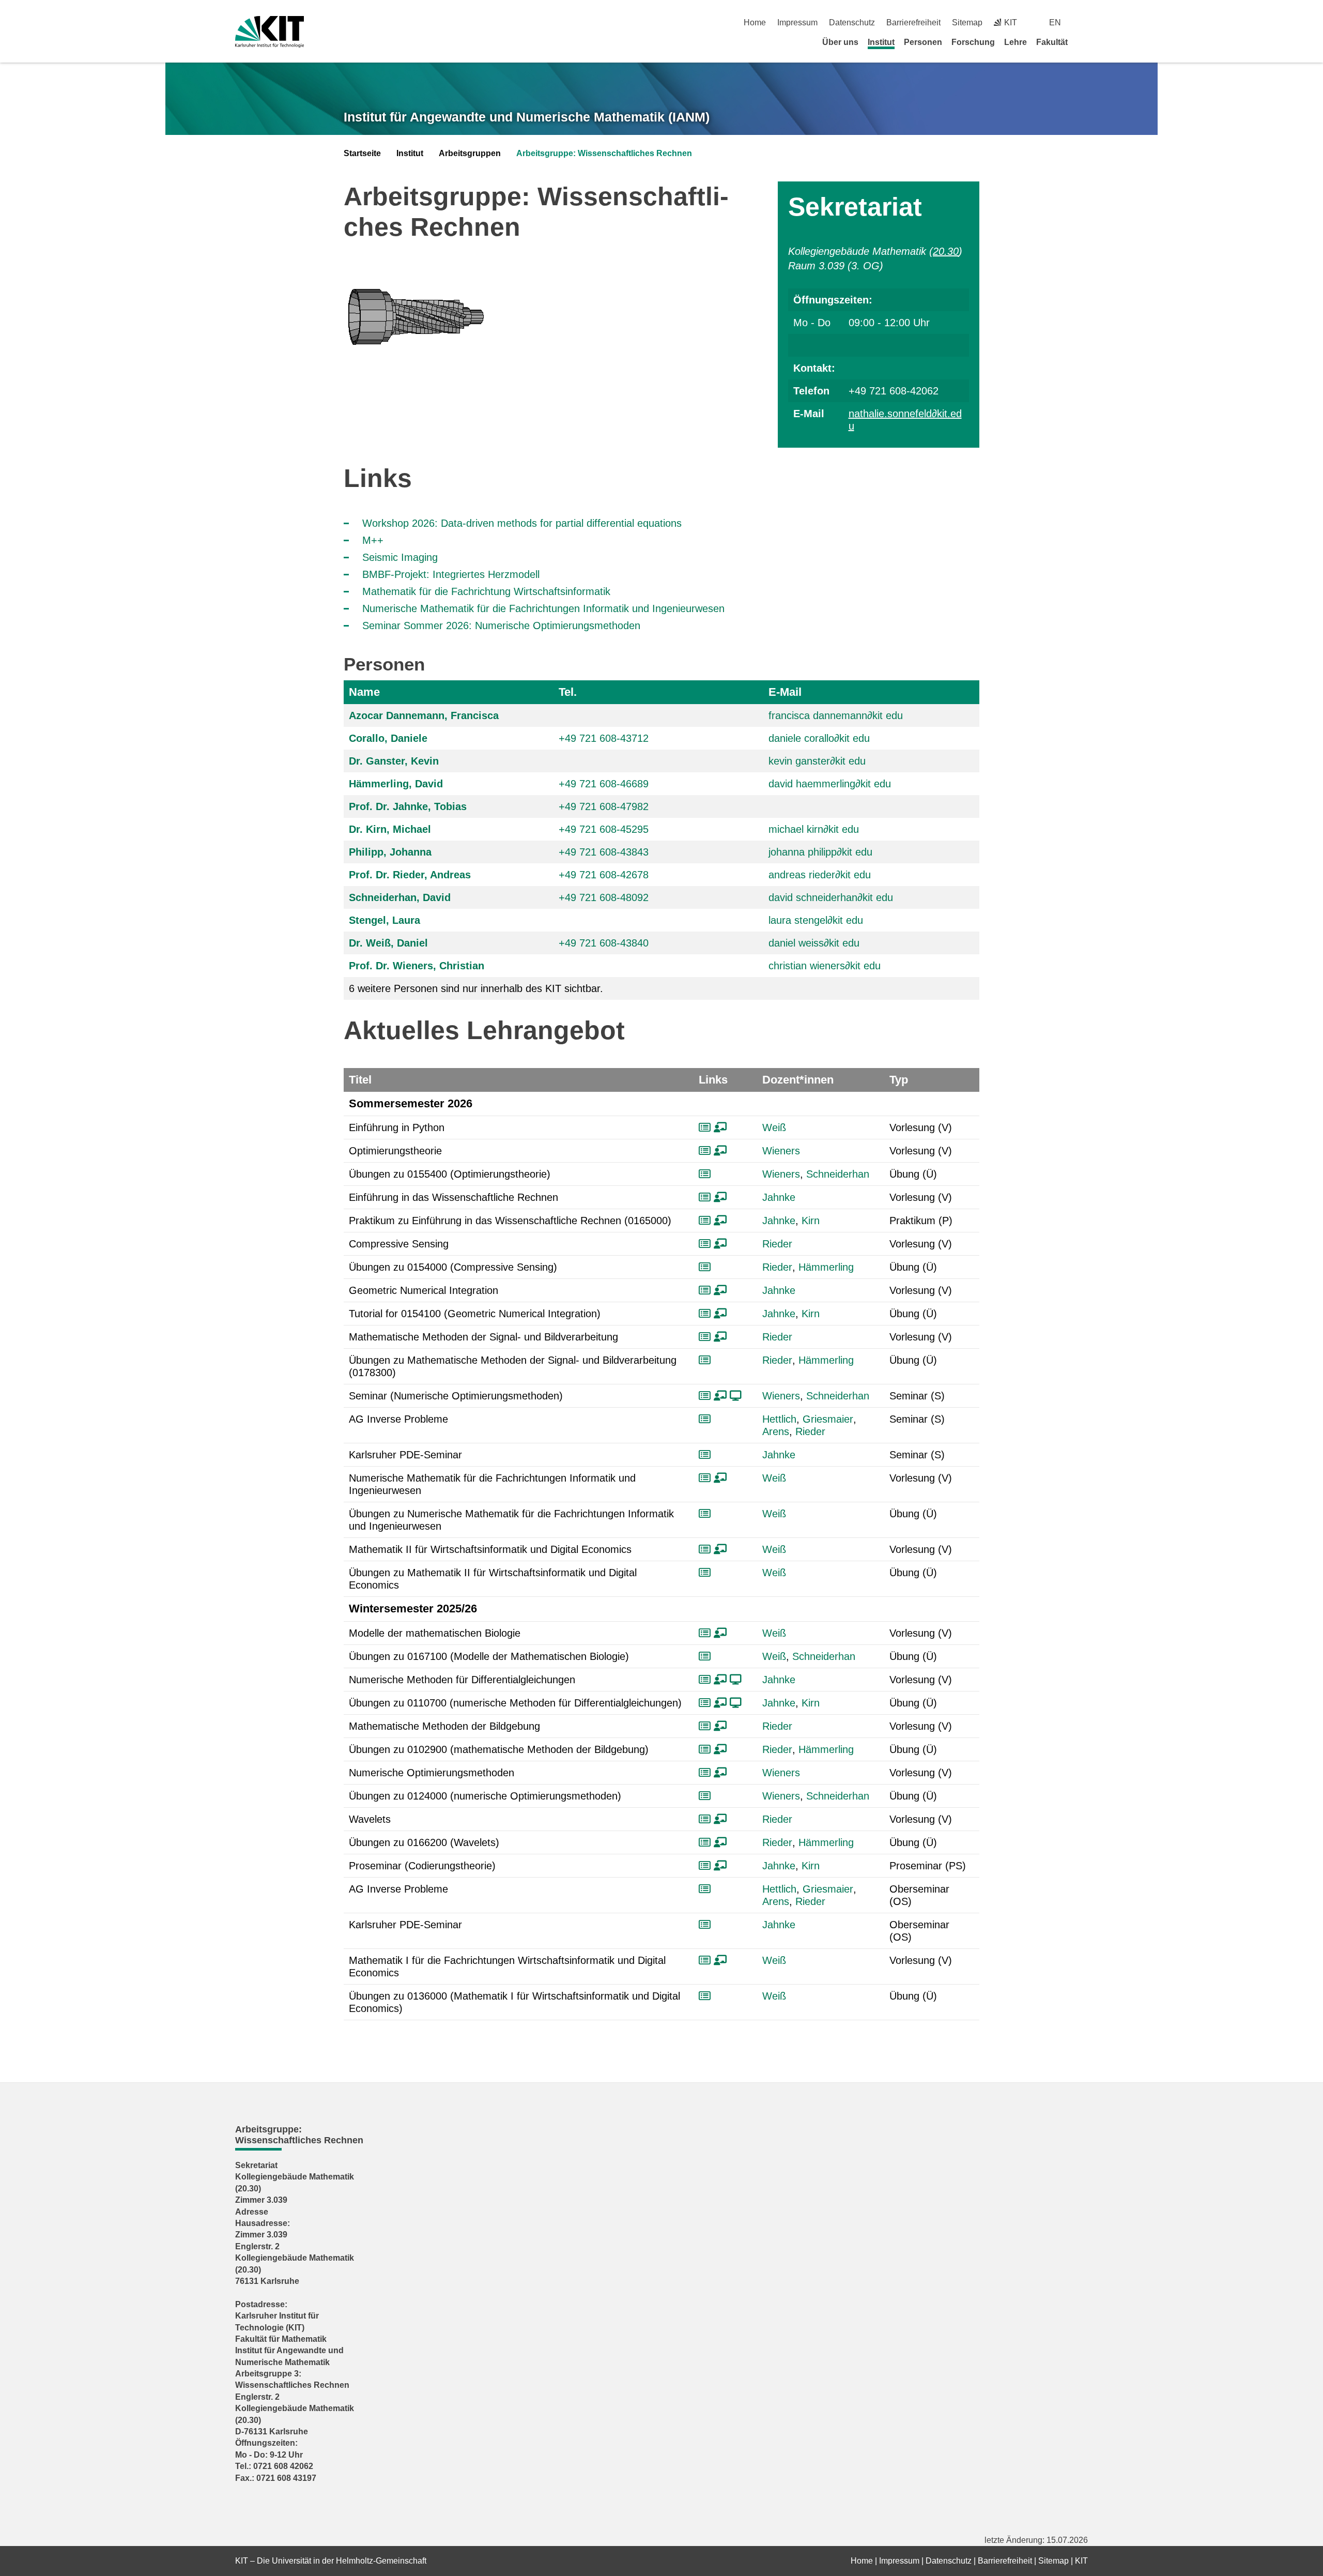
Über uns (840, 42)
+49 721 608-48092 (604, 897)
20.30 (946, 251)
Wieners (781, 1151)
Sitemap (967, 22)
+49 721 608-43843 (604, 852)
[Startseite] (1084, 42)
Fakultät (1052, 42)
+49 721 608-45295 (604, 829)
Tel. (568, 692)
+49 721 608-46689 (604, 784)
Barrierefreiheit (913, 22)
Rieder (777, 1244)
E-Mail (785, 692)
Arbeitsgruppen (470, 153)
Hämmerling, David (396, 784)
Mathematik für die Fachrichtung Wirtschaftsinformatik (486, 591)
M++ (373, 540)
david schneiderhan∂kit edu (831, 897)
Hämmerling (826, 1267)
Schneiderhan (838, 1174)
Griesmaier (828, 1419)
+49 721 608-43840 (604, 943)
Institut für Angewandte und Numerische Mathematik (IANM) (527, 117)
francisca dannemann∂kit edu (836, 715)
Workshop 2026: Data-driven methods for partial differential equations (522, 523)
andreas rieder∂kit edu (820, 875)
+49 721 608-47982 (604, 806)
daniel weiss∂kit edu (814, 943)
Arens (776, 1431)
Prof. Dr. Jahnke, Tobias (408, 806)
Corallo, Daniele (388, 738)
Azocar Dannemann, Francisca (424, 715)
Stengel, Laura (384, 920)
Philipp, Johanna (390, 852)
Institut (881, 42)
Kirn (811, 1221)
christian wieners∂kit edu (825, 966)
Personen (923, 42)
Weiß (774, 1127)
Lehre (1016, 42)
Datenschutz (852, 22)
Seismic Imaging (400, 557)
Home (755, 22)
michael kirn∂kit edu (814, 829)
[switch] (1084, 22)
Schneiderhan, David (400, 897)
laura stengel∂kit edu (816, 920)
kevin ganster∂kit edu (817, 761)
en (1055, 22)
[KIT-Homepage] (270, 32)
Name (364, 692)
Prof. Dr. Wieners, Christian (417, 966)
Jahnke (779, 1197)
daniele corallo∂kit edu (819, 738)
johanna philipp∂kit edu (820, 852)
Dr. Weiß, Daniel (388, 943)
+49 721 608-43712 (604, 738)
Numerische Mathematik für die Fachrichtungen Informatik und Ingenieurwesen (543, 608)
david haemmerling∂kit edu (830, 784)
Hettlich (779, 1419)
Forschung (973, 42)
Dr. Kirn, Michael (390, 829)
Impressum (797, 22)
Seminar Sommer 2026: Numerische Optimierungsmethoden (501, 626)
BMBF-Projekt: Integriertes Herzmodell (451, 574)
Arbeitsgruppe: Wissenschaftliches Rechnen (604, 153)
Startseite (362, 153)
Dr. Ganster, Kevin (394, 761)
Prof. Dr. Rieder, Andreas (410, 875)
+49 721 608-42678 (604, 875)
